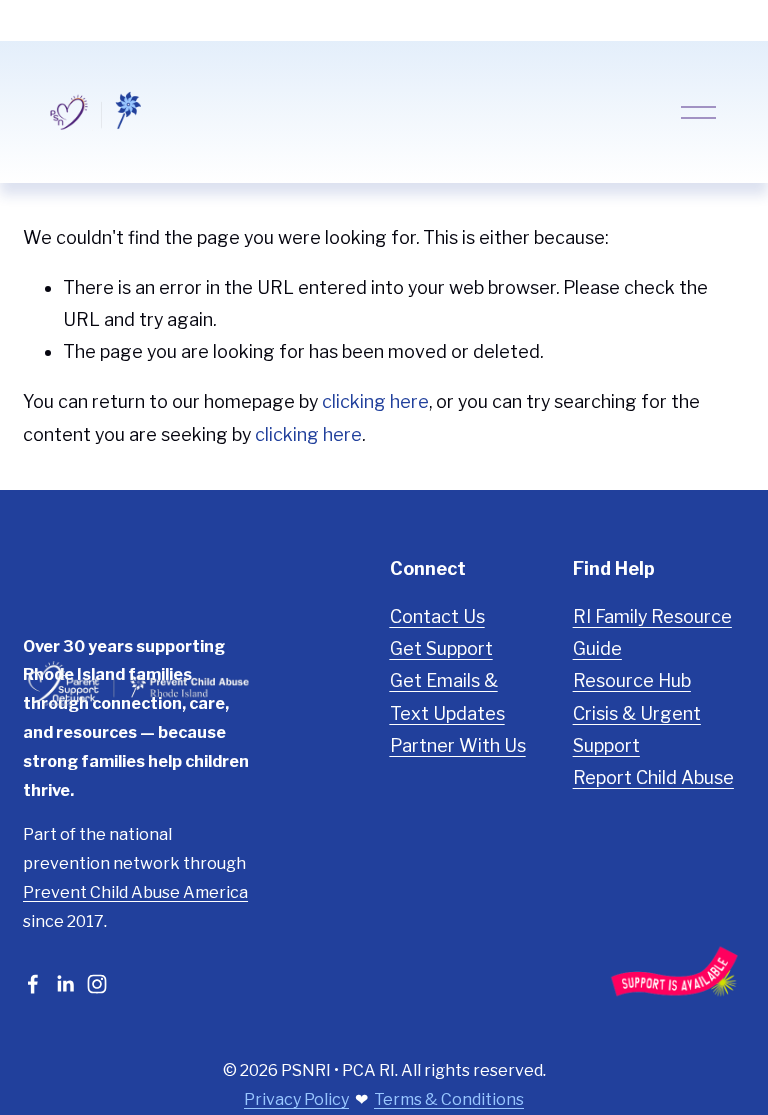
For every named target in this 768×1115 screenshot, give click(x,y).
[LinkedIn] (65, 984)
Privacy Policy (296, 1099)
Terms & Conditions (449, 1099)
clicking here (375, 401)
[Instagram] (97, 984)
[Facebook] (33, 984)
